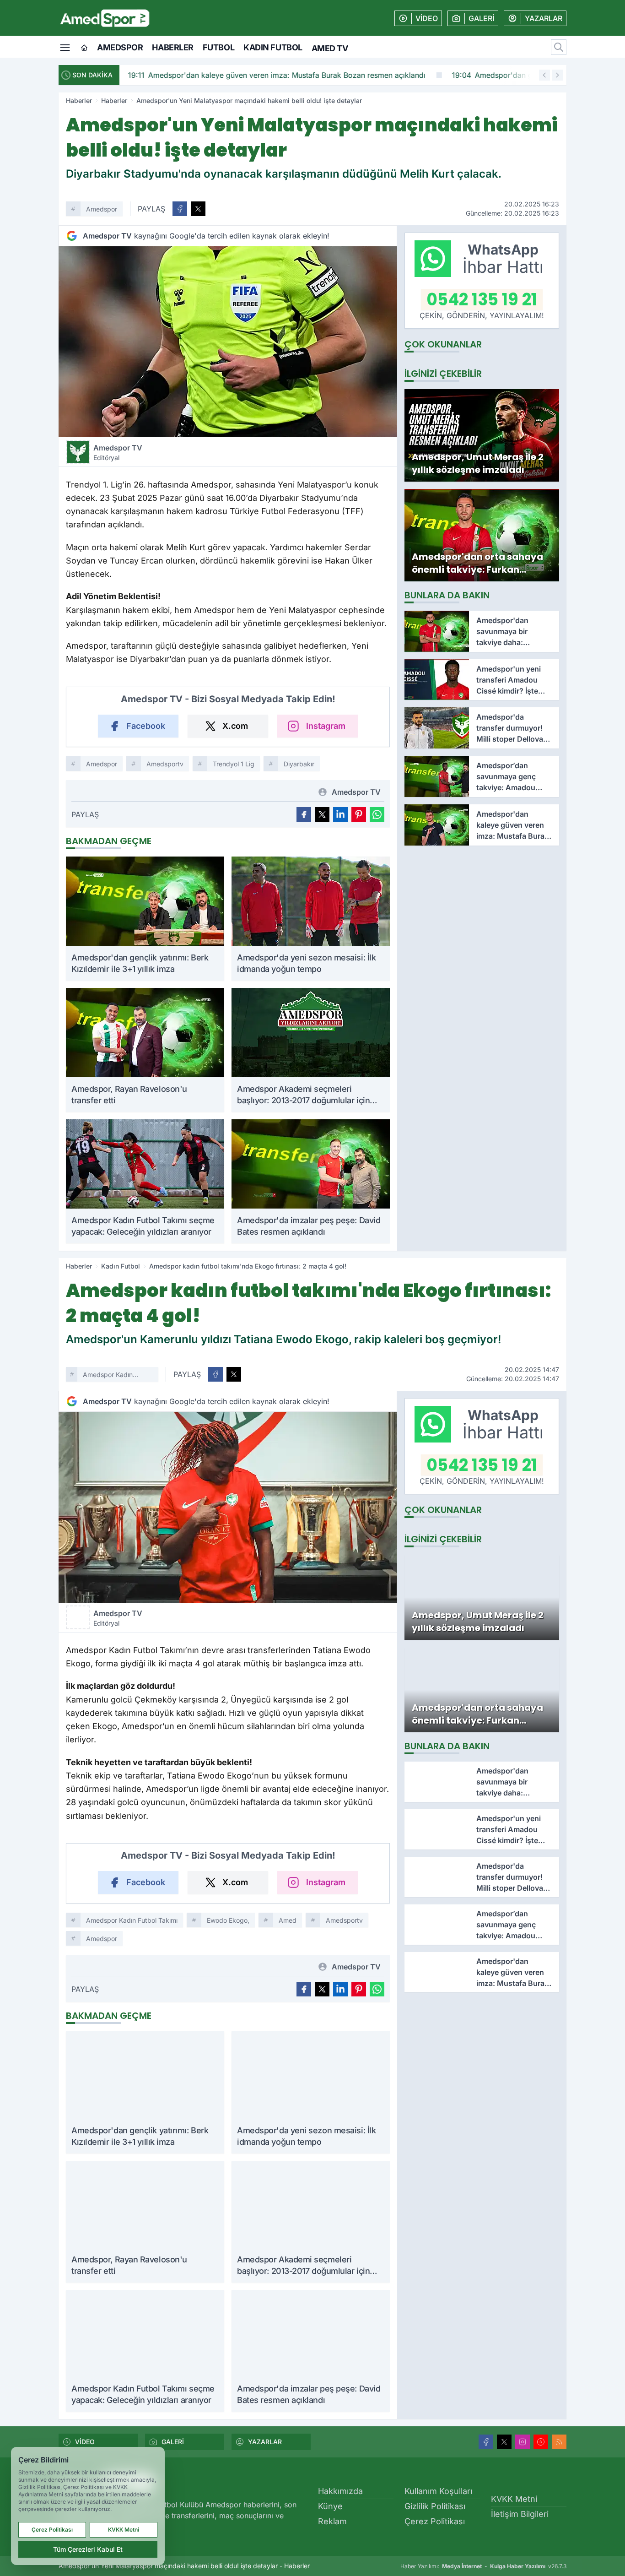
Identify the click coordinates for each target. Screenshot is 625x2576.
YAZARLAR (265, 2442)
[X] (504, 2442)
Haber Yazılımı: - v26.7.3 (483, 2566)
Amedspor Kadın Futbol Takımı (108, 1376)
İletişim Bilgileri (520, 2514)
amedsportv (165, 764)
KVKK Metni (514, 2499)
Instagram (326, 726)
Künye (330, 2506)
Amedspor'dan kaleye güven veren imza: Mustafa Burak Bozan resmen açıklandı (275, 75)
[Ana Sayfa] (84, 48)
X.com (235, 726)
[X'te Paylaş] (198, 209)
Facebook (146, 726)
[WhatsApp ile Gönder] (377, 814)
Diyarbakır (299, 764)
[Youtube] (541, 2442)
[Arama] (559, 47)
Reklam (332, 2521)
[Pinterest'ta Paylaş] (359, 814)
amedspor (102, 1939)
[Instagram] (523, 2442)
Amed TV (330, 48)
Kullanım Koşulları (438, 2491)
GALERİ (173, 2442)
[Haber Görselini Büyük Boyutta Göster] (228, 342)
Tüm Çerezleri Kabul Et (88, 2549)
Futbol (218, 47)
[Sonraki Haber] (557, 75)
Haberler (172, 47)
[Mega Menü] (65, 47)
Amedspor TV (118, 452)
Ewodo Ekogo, (228, 1920)
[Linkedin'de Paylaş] (340, 814)
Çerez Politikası (435, 2521)
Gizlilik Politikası (435, 2506)
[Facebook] (486, 2442)
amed (288, 1920)
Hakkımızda (340, 2491)
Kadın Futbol (273, 47)
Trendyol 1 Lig (234, 764)
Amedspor (120, 47)
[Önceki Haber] (544, 75)
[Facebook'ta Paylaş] (180, 209)
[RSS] (559, 2442)
